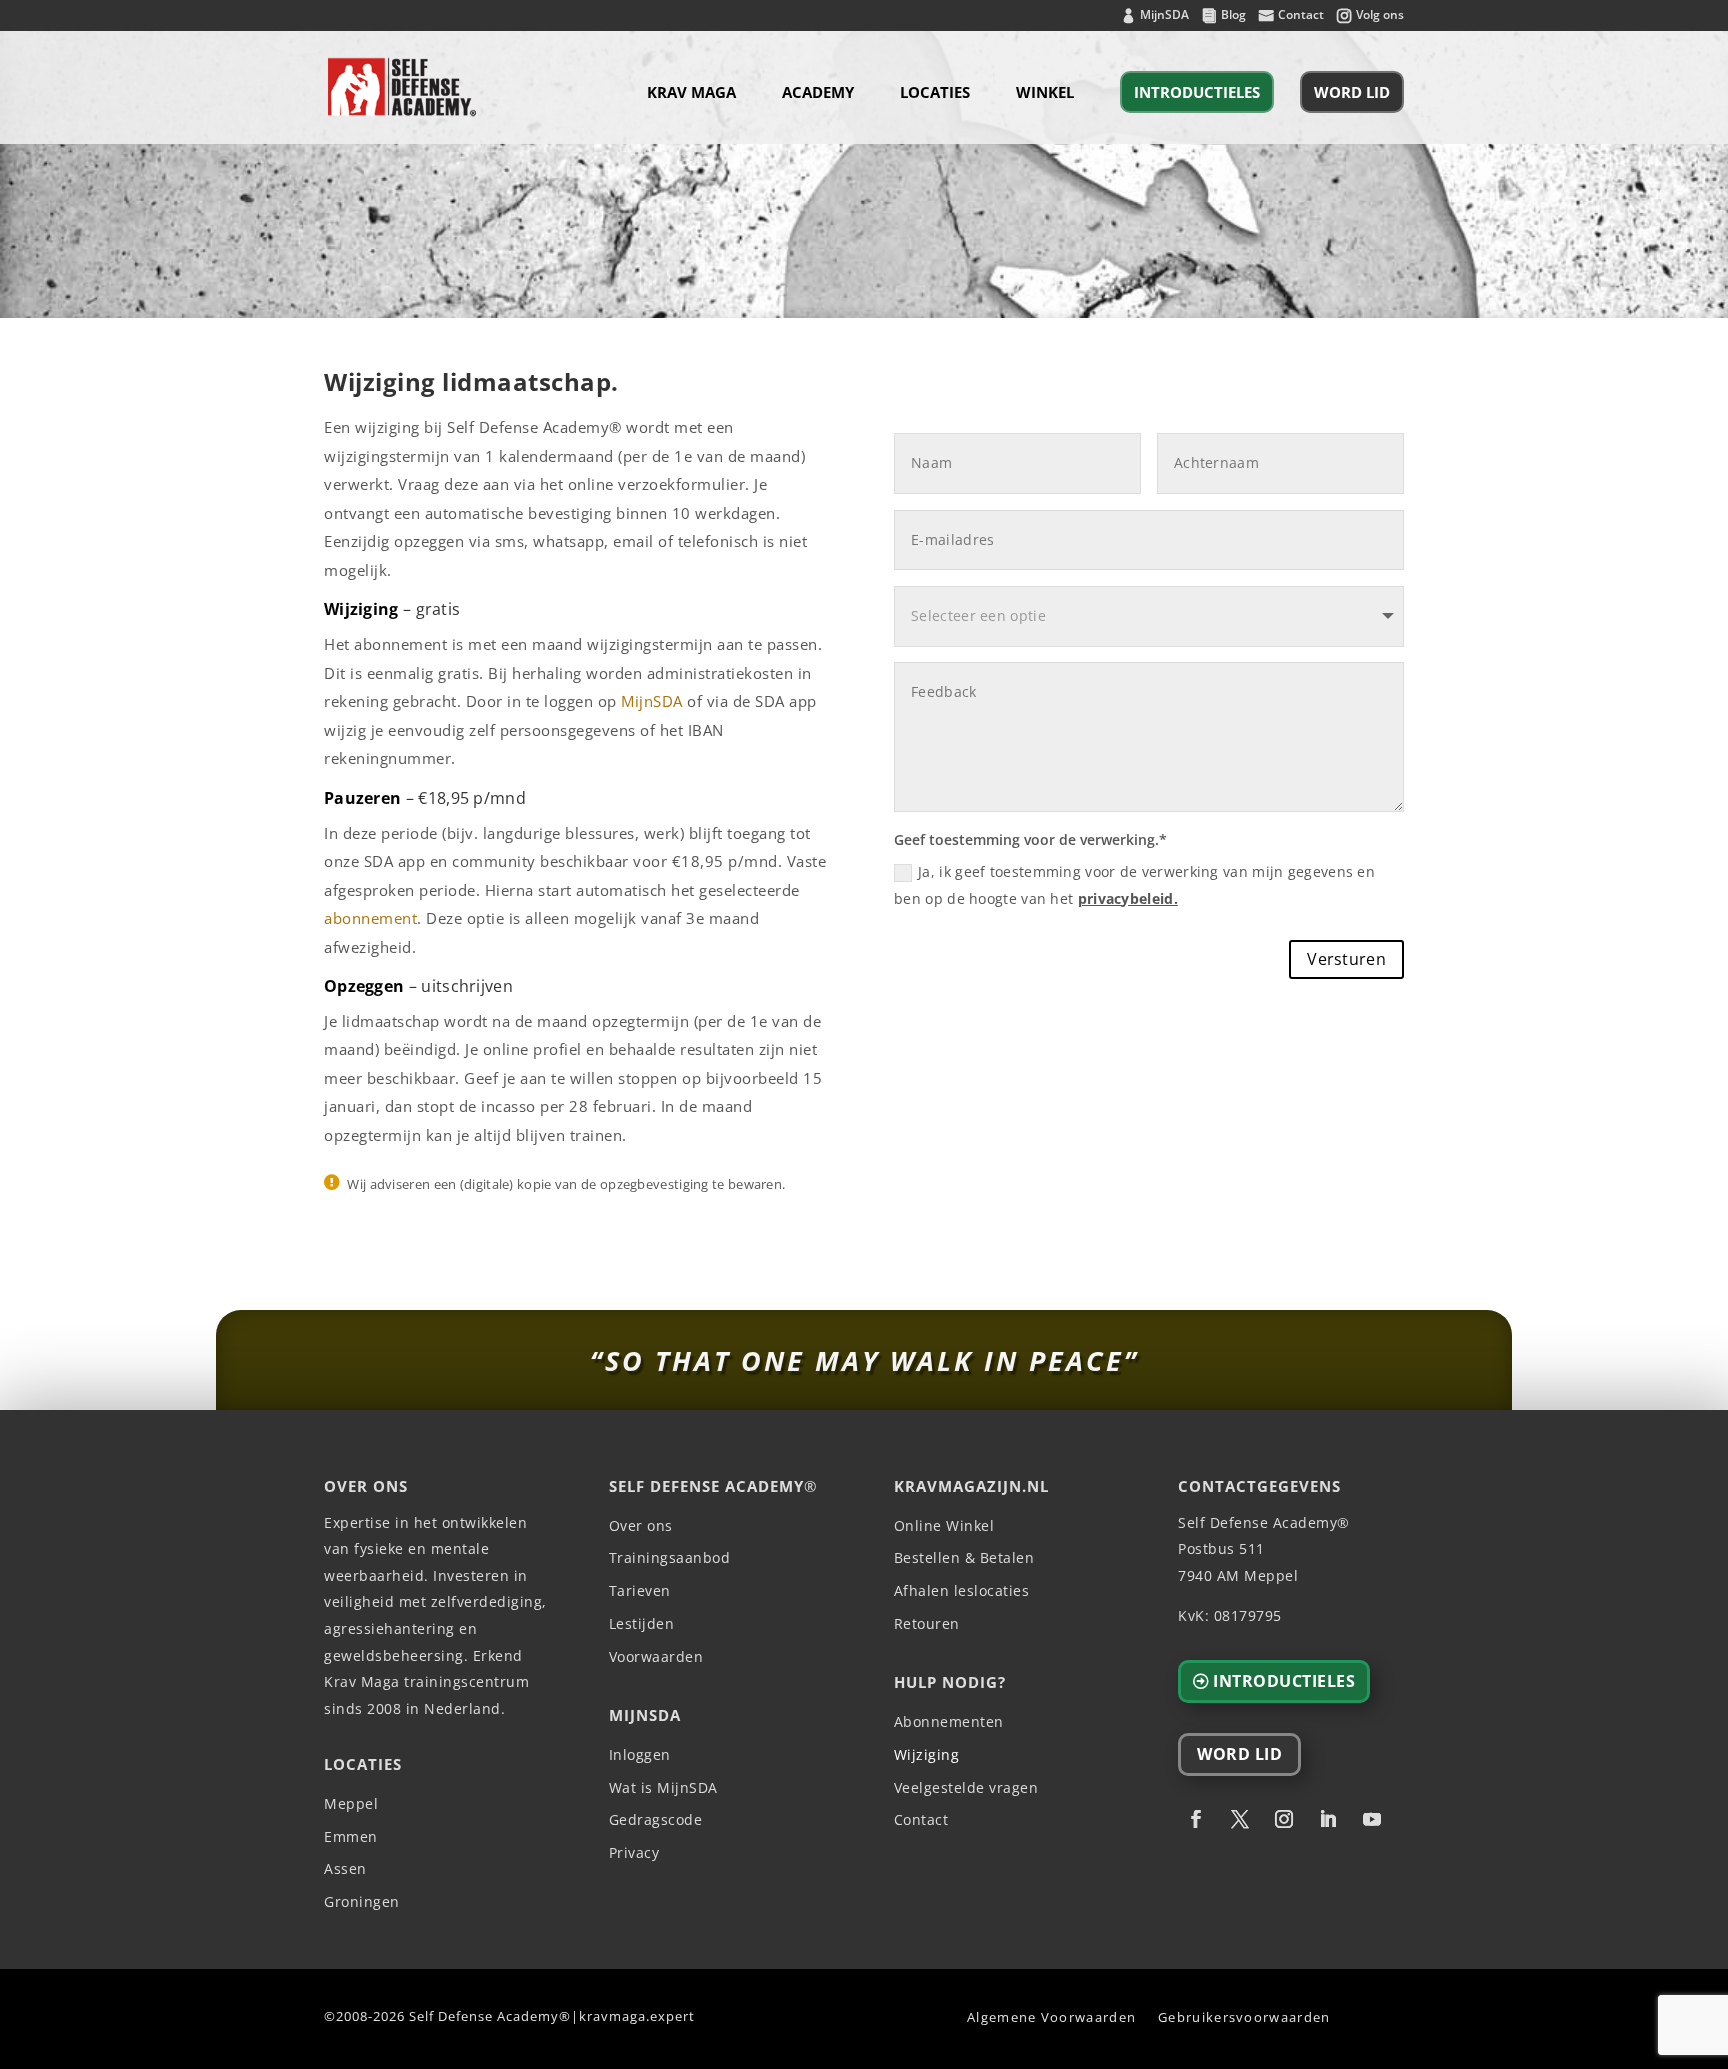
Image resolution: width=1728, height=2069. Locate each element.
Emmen (351, 1837)
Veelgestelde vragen (966, 1788)
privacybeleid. (1128, 898)
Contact (1301, 16)
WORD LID (1352, 92)
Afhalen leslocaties (962, 1591)
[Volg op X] (1240, 1819)
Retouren (927, 1624)
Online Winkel (944, 1526)
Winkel (1045, 93)
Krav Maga (691, 93)
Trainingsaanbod (670, 1558)
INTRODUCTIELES (1197, 92)
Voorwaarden (656, 1657)
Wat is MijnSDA (663, 1788)
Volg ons (1380, 16)
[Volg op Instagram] (1284, 1819)
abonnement (370, 918)
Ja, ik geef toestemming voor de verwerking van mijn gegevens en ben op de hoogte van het (1134, 885)
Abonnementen (949, 1722)
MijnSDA (1164, 16)
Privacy (634, 1853)
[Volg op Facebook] (1196, 1819)
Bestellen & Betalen (964, 1558)
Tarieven (640, 1591)
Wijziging (927, 1755)
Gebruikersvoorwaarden (1244, 2017)
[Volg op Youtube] (1372, 1819)
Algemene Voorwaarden (1051, 2017)
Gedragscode (656, 1820)
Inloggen (640, 1755)
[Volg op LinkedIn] (1328, 1819)
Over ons (641, 1526)
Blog (1233, 16)
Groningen (362, 1902)
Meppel (351, 1804)
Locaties (935, 93)
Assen (345, 1869)
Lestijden (642, 1624)
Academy (818, 93)
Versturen (1346, 959)
